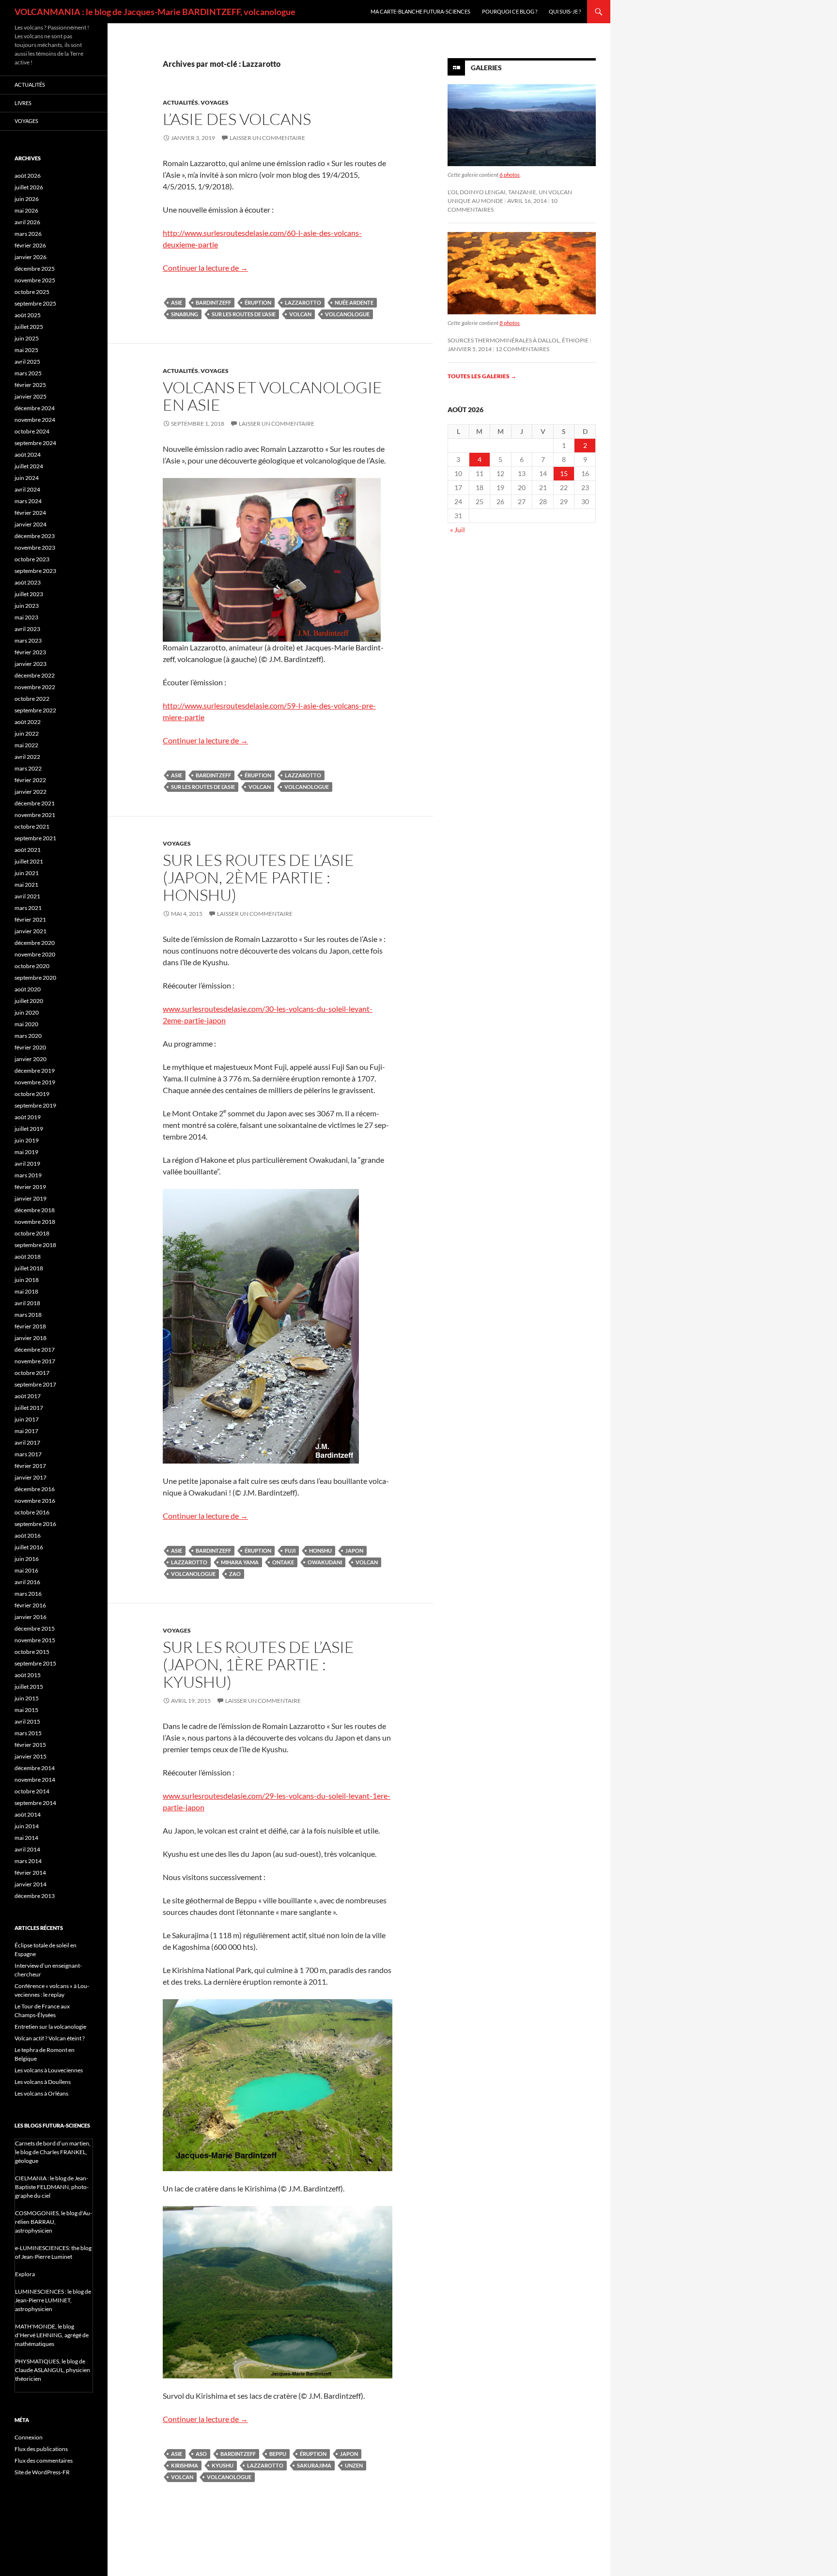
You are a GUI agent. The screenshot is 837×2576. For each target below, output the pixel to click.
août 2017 (28, 1396)
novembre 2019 (35, 1082)
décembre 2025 (35, 269)
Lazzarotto (303, 302)
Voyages (215, 102)
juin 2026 (27, 199)
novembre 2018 (35, 1222)
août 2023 (28, 582)
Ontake (283, 1562)
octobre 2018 (32, 1233)
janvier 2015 (31, 1756)
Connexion (29, 2437)
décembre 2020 (35, 943)
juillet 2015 (29, 1687)
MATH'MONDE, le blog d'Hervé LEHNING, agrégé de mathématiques (52, 2335)
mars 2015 (28, 1733)
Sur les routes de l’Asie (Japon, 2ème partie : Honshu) (258, 877)
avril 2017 (27, 1442)
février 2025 (30, 385)
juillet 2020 (29, 1001)
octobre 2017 (32, 1373)
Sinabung (185, 314)
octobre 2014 (32, 1791)
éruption (258, 302)
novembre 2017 (35, 1361)
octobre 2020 (32, 966)
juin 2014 (27, 1826)
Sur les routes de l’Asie (244, 314)
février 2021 (30, 919)
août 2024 (28, 455)
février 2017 (30, 1466)
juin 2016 (27, 1559)
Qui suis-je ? (565, 11)
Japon (354, 1550)
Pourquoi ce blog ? (510, 11)
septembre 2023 (35, 571)
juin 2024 (27, 478)
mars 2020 (28, 1036)
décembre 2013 (35, 1896)
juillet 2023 (29, 594)
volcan (300, 314)
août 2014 (28, 1814)
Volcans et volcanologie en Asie (272, 396)
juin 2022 (27, 733)
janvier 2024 (31, 524)
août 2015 (28, 1675)
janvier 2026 (31, 257)
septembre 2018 (35, 1245)
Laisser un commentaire (267, 138)
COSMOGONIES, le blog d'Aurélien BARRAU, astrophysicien (54, 2222)
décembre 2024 (35, 408)
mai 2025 (26, 350)
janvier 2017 (31, 1477)
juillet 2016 (29, 1547)
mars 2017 (28, 1454)
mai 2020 (26, 1024)
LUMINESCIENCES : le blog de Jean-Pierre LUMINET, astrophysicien (53, 2300)
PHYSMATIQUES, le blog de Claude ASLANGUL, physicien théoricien (53, 2370)
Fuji (290, 1550)
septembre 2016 (35, 1524)
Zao (235, 1574)
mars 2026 (28, 234)
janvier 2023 (31, 664)
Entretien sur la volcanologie (50, 2027)
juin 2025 (27, 338)
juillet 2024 (29, 466)
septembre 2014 (35, 1803)
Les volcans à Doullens (43, 2082)
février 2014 (30, 1873)
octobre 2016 (32, 1512)
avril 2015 (27, 1721)
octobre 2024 (32, 431)
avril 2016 (27, 1582)
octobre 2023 (32, 559)
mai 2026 (26, 210)
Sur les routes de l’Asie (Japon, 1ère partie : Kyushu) (258, 1664)
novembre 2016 (35, 1501)
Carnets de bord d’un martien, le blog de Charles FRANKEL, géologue (53, 2152)
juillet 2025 (29, 327)
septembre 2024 (35, 443)
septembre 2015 (35, 1663)
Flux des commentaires (44, 2460)
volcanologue (347, 314)
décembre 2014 (35, 1768)
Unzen (354, 2465)
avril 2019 (27, 1164)
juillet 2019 (29, 1129)
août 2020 (28, 989)
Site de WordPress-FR (42, 2472)
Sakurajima (314, 2465)
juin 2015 (27, 1698)
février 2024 (30, 513)
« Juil (457, 530)
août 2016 (28, 1535)
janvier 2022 (31, 792)
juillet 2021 (29, 861)
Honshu (320, 1550)
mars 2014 (28, 1861)
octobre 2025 (32, 292)
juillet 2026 (29, 187)
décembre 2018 (35, 1210)
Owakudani (325, 1562)
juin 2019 (27, 1140)
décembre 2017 (35, 1350)
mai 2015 (26, 1710)
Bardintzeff (213, 302)
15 (564, 473)
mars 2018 (28, 1315)
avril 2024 (27, 489)
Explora (25, 2274)
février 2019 (30, 1187)
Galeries (486, 68)
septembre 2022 (35, 710)
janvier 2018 (31, 1338)
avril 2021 (27, 896)
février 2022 (30, 780)
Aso (201, 2454)
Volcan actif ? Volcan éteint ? (50, 2038)
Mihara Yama (240, 1562)
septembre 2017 (35, 1384)
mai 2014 (26, 1838)
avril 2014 (27, 1849)
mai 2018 (26, 1291)
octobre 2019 (32, 1094)
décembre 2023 (35, 536)
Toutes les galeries (482, 376)
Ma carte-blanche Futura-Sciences (420, 11)
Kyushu (223, 2465)
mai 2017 (26, 1431)
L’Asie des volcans (237, 119)
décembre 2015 (35, 1628)
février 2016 (30, 1605)
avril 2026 (27, 222)
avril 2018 (27, 1303)
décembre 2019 (35, 1071)
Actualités (180, 102)
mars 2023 (28, 640)
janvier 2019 (31, 1198)
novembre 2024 (35, 420)
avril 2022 (27, 757)
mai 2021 (26, 885)
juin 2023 (27, 606)
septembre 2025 (35, 303)
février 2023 (30, 652)
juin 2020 (27, 1012)
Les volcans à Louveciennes (49, 2070)
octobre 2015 (32, 1652)
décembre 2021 (35, 803)
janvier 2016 (31, 1617)
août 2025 (28, 315)
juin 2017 (27, 1419)
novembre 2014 (35, 1780)
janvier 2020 (31, 1059)
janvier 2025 (31, 396)
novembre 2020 (35, 954)
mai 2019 (26, 1152)
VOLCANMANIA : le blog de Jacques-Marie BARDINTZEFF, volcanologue (155, 12)
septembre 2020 (35, 978)
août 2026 (28, 176)
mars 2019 (28, 1175)
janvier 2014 (31, 1884)
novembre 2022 (35, 687)
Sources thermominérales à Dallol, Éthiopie (518, 340)
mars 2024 (28, 501)
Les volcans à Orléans (41, 2093)
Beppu (278, 2454)
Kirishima (185, 2465)
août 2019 (28, 1117)
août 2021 (28, 850)
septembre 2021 (35, 838)
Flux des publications (41, 2449)
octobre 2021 (32, 826)
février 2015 (30, 1745)
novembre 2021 (35, 815)
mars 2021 (28, 908)
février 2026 (30, 245)
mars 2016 (28, 1594)
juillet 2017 (29, 1408)
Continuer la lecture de (205, 268)
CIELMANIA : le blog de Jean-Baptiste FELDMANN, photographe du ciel (52, 2187)
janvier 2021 (31, 931)
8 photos (510, 323)
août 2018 (28, 1257)
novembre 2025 (35, 280)
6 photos (510, 175)
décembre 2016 (35, 1489)
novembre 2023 (35, 548)
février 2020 (30, 1047)
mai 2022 (26, 745)
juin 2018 (27, 1280)
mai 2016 (26, 1570)
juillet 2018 (29, 1268)
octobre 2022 (32, 699)
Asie (177, 302)
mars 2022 (28, 768)
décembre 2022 (35, 675)
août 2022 (28, 722)
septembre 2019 (35, 1105)
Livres (23, 103)
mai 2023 (26, 617)
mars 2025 (28, 373)
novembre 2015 (35, 1640)
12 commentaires (522, 349)
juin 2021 (27, 873)
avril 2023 (27, 629)
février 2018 (30, 1326)
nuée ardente (354, 302)
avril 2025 (27, 362)
